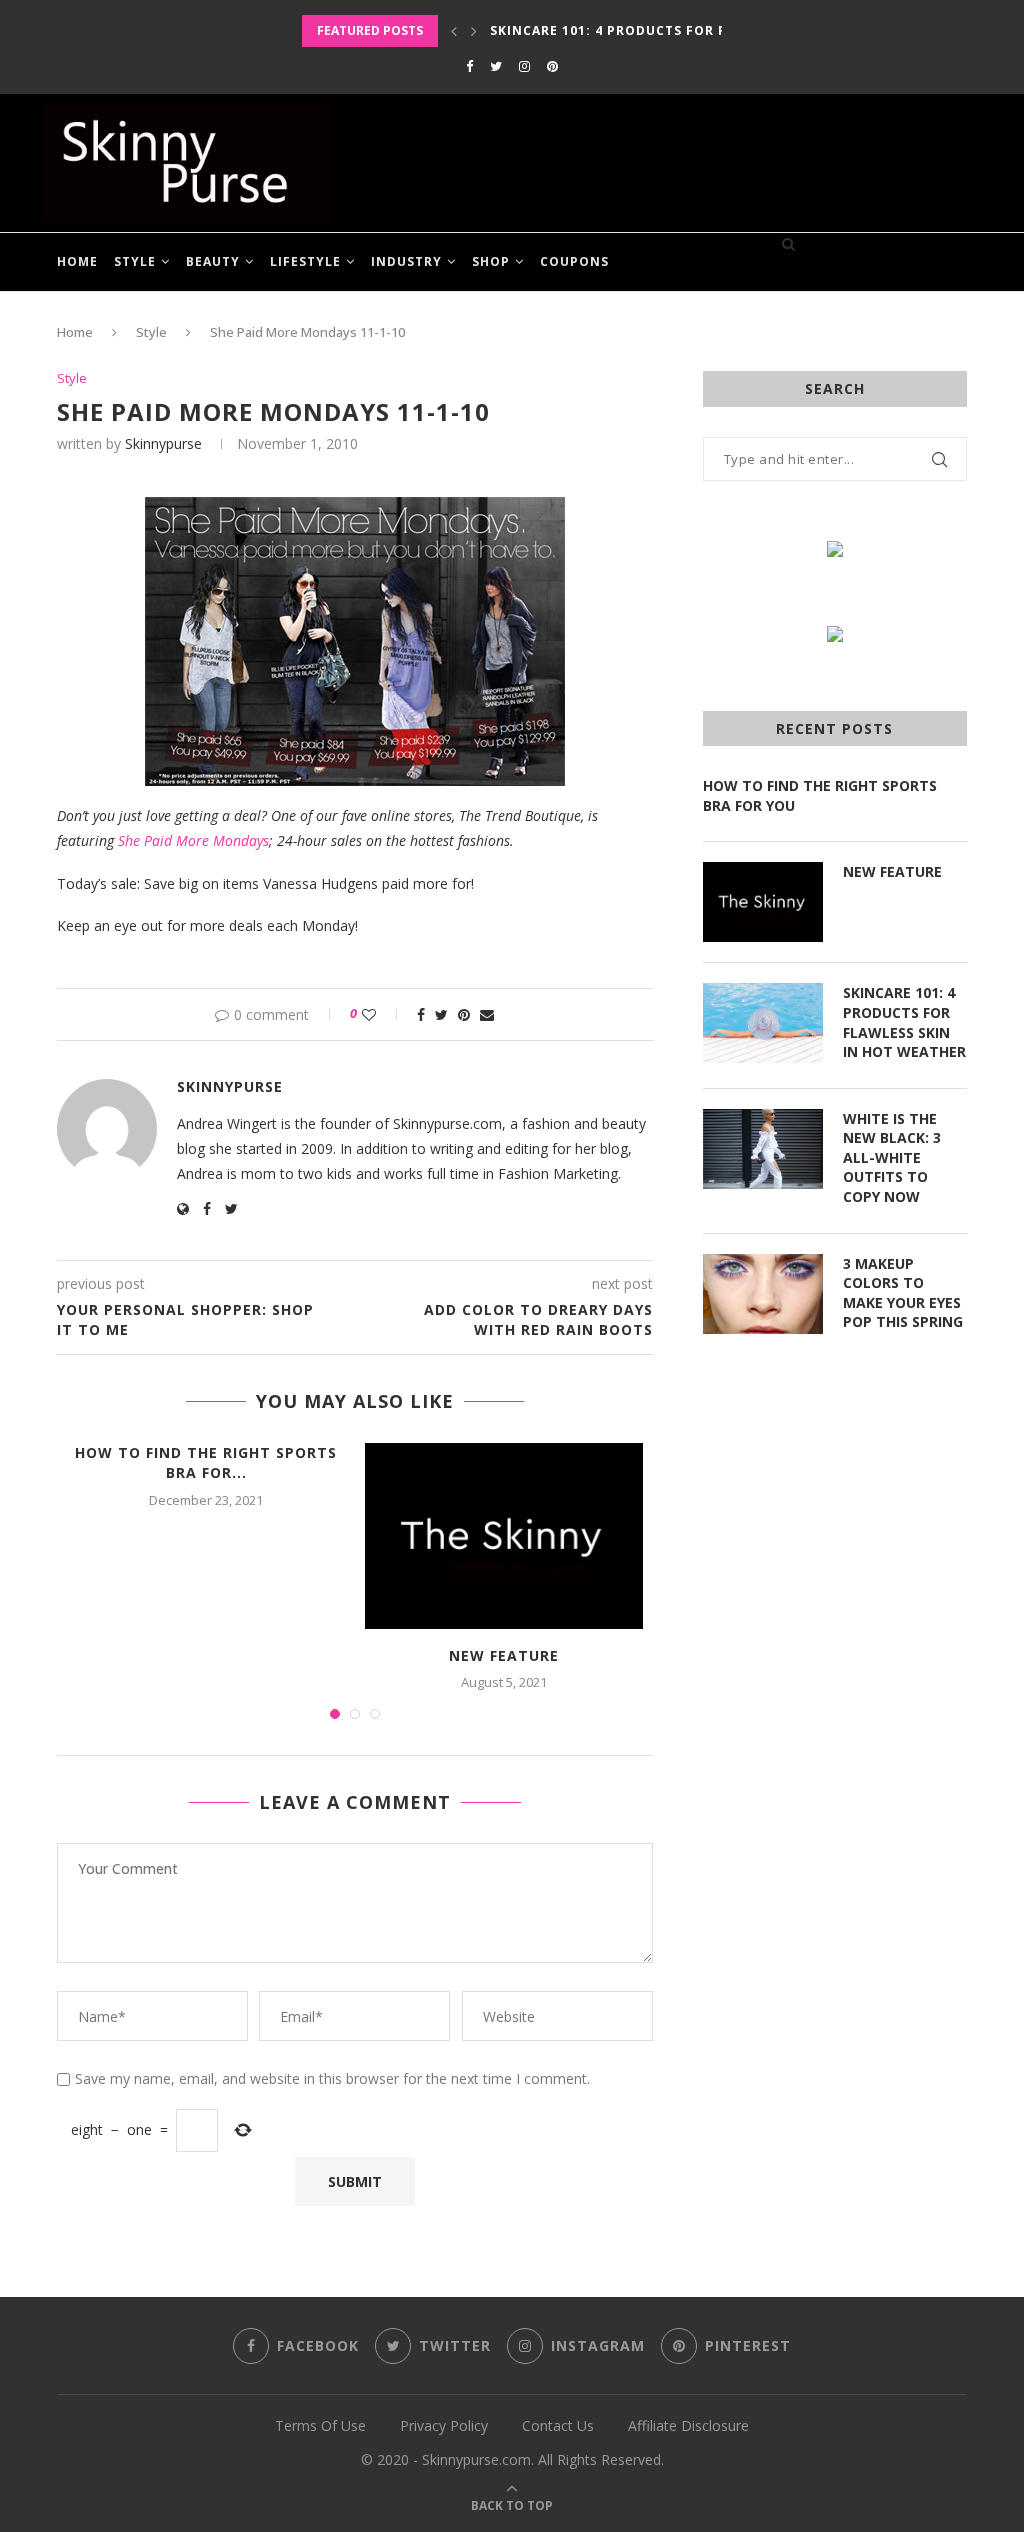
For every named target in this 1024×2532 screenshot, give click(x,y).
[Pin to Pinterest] (464, 1014)
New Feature (504, 1655)
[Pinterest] (552, 66)
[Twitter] (496, 66)
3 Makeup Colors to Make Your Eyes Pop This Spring (903, 1293)
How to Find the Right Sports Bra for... (206, 1462)
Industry (406, 261)
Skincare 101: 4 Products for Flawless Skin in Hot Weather (904, 1022)
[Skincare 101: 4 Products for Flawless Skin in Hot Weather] (763, 1023)
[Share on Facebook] (421, 1014)
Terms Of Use (320, 2425)
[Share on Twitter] (441, 1014)
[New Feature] (504, 1535)
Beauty (213, 261)
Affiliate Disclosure (688, 2425)
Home (77, 261)
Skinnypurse (163, 443)
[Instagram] (524, 66)
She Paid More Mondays (193, 840)
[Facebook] (469, 66)
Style (135, 261)
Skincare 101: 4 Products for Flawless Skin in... (675, 30)
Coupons (574, 261)
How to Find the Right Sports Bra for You (820, 795)
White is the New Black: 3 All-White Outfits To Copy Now (892, 1157)
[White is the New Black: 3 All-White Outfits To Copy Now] (763, 1149)
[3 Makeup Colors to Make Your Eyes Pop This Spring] (763, 1294)
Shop (491, 261)
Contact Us (558, 2425)
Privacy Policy (444, 2425)
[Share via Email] (487, 1014)
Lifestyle (305, 261)
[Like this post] (382, 1014)
